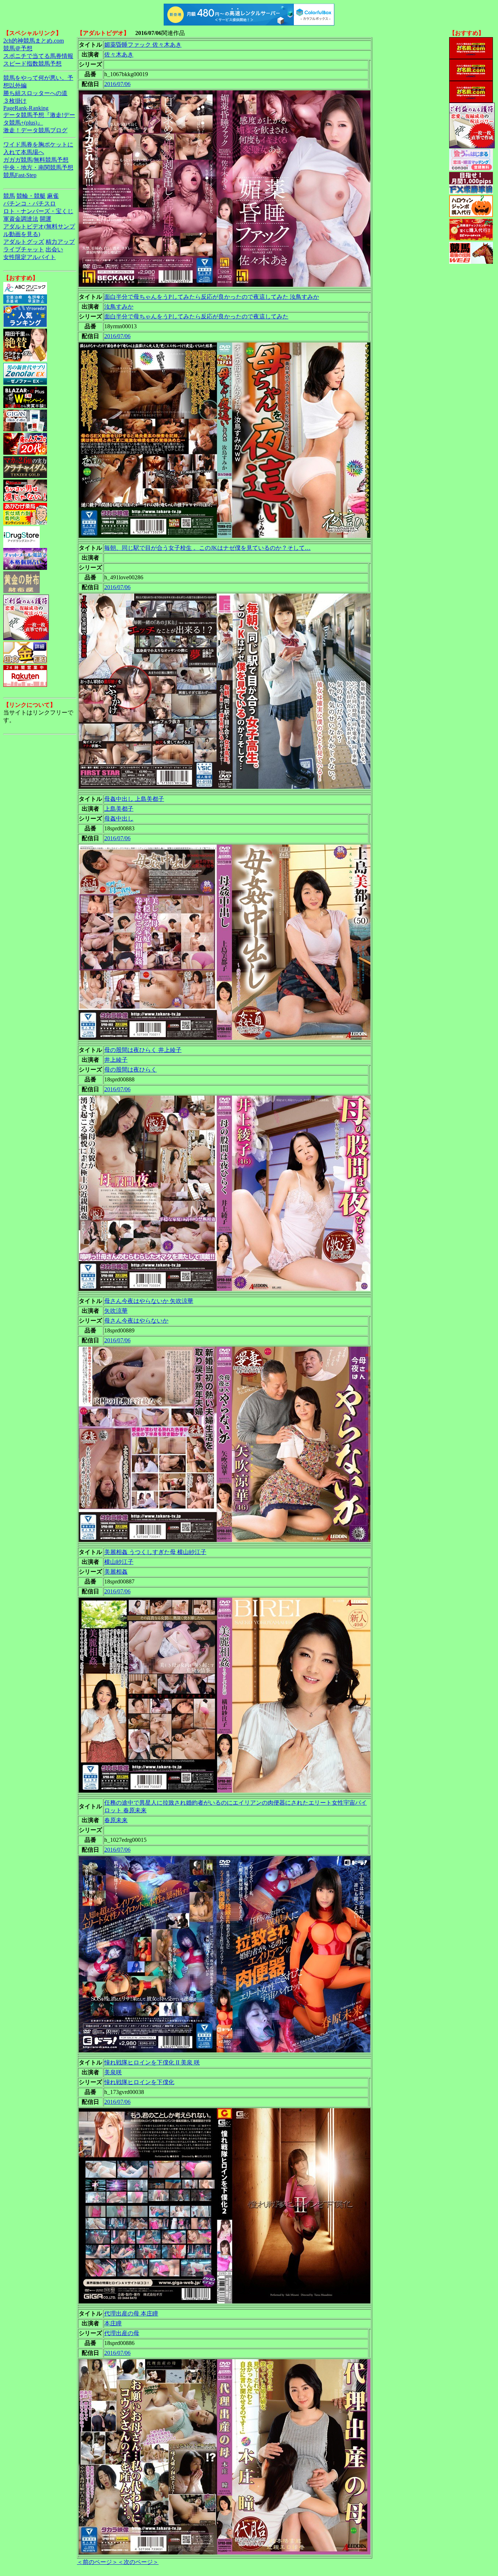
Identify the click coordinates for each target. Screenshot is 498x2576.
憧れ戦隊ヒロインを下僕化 (139, 2082)
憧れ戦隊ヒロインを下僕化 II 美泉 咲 (152, 2062)
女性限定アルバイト (30, 257)
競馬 (9, 196)
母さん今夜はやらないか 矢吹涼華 (149, 1301)
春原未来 (116, 1820)
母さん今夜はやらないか (136, 1321)
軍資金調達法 (21, 219)
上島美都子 (119, 809)
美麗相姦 (116, 1572)
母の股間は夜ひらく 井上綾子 (143, 1050)
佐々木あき (119, 54)
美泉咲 (113, 2072)
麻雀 (53, 196)
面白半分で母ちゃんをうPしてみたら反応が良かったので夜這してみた (196, 316)
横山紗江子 (119, 1562)
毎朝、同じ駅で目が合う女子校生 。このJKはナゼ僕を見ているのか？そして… (207, 548)
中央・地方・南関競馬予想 (38, 167)
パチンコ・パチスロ (30, 203)
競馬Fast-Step (20, 175)
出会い (54, 249)
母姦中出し (119, 819)
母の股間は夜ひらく (131, 1070)
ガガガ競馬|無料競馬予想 (36, 160)
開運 (46, 219)
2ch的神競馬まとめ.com (34, 41)
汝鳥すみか (119, 307)
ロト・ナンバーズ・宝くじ (38, 211)
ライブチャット (24, 249)
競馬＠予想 (18, 48)
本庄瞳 (113, 2323)
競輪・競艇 (31, 196)
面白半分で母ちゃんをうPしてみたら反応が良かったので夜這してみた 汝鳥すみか (212, 297)
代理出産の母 (122, 2333)
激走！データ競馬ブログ (35, 130)
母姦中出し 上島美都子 (134, 799)
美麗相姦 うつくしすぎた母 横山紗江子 (155, 1552)
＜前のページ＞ (97, 2562)
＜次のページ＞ (138, 2562)
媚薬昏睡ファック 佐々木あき (143, 45)
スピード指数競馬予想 (32, 64)
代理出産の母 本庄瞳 (131, 2313)
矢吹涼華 (116, 1311)
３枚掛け (15, 101)
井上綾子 (116, 1060)
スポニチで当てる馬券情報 (38, 56)
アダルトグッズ (24, 242)
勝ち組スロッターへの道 (35, 93)
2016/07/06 (117, 84)
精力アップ (60, 242)
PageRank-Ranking (26, 108)
